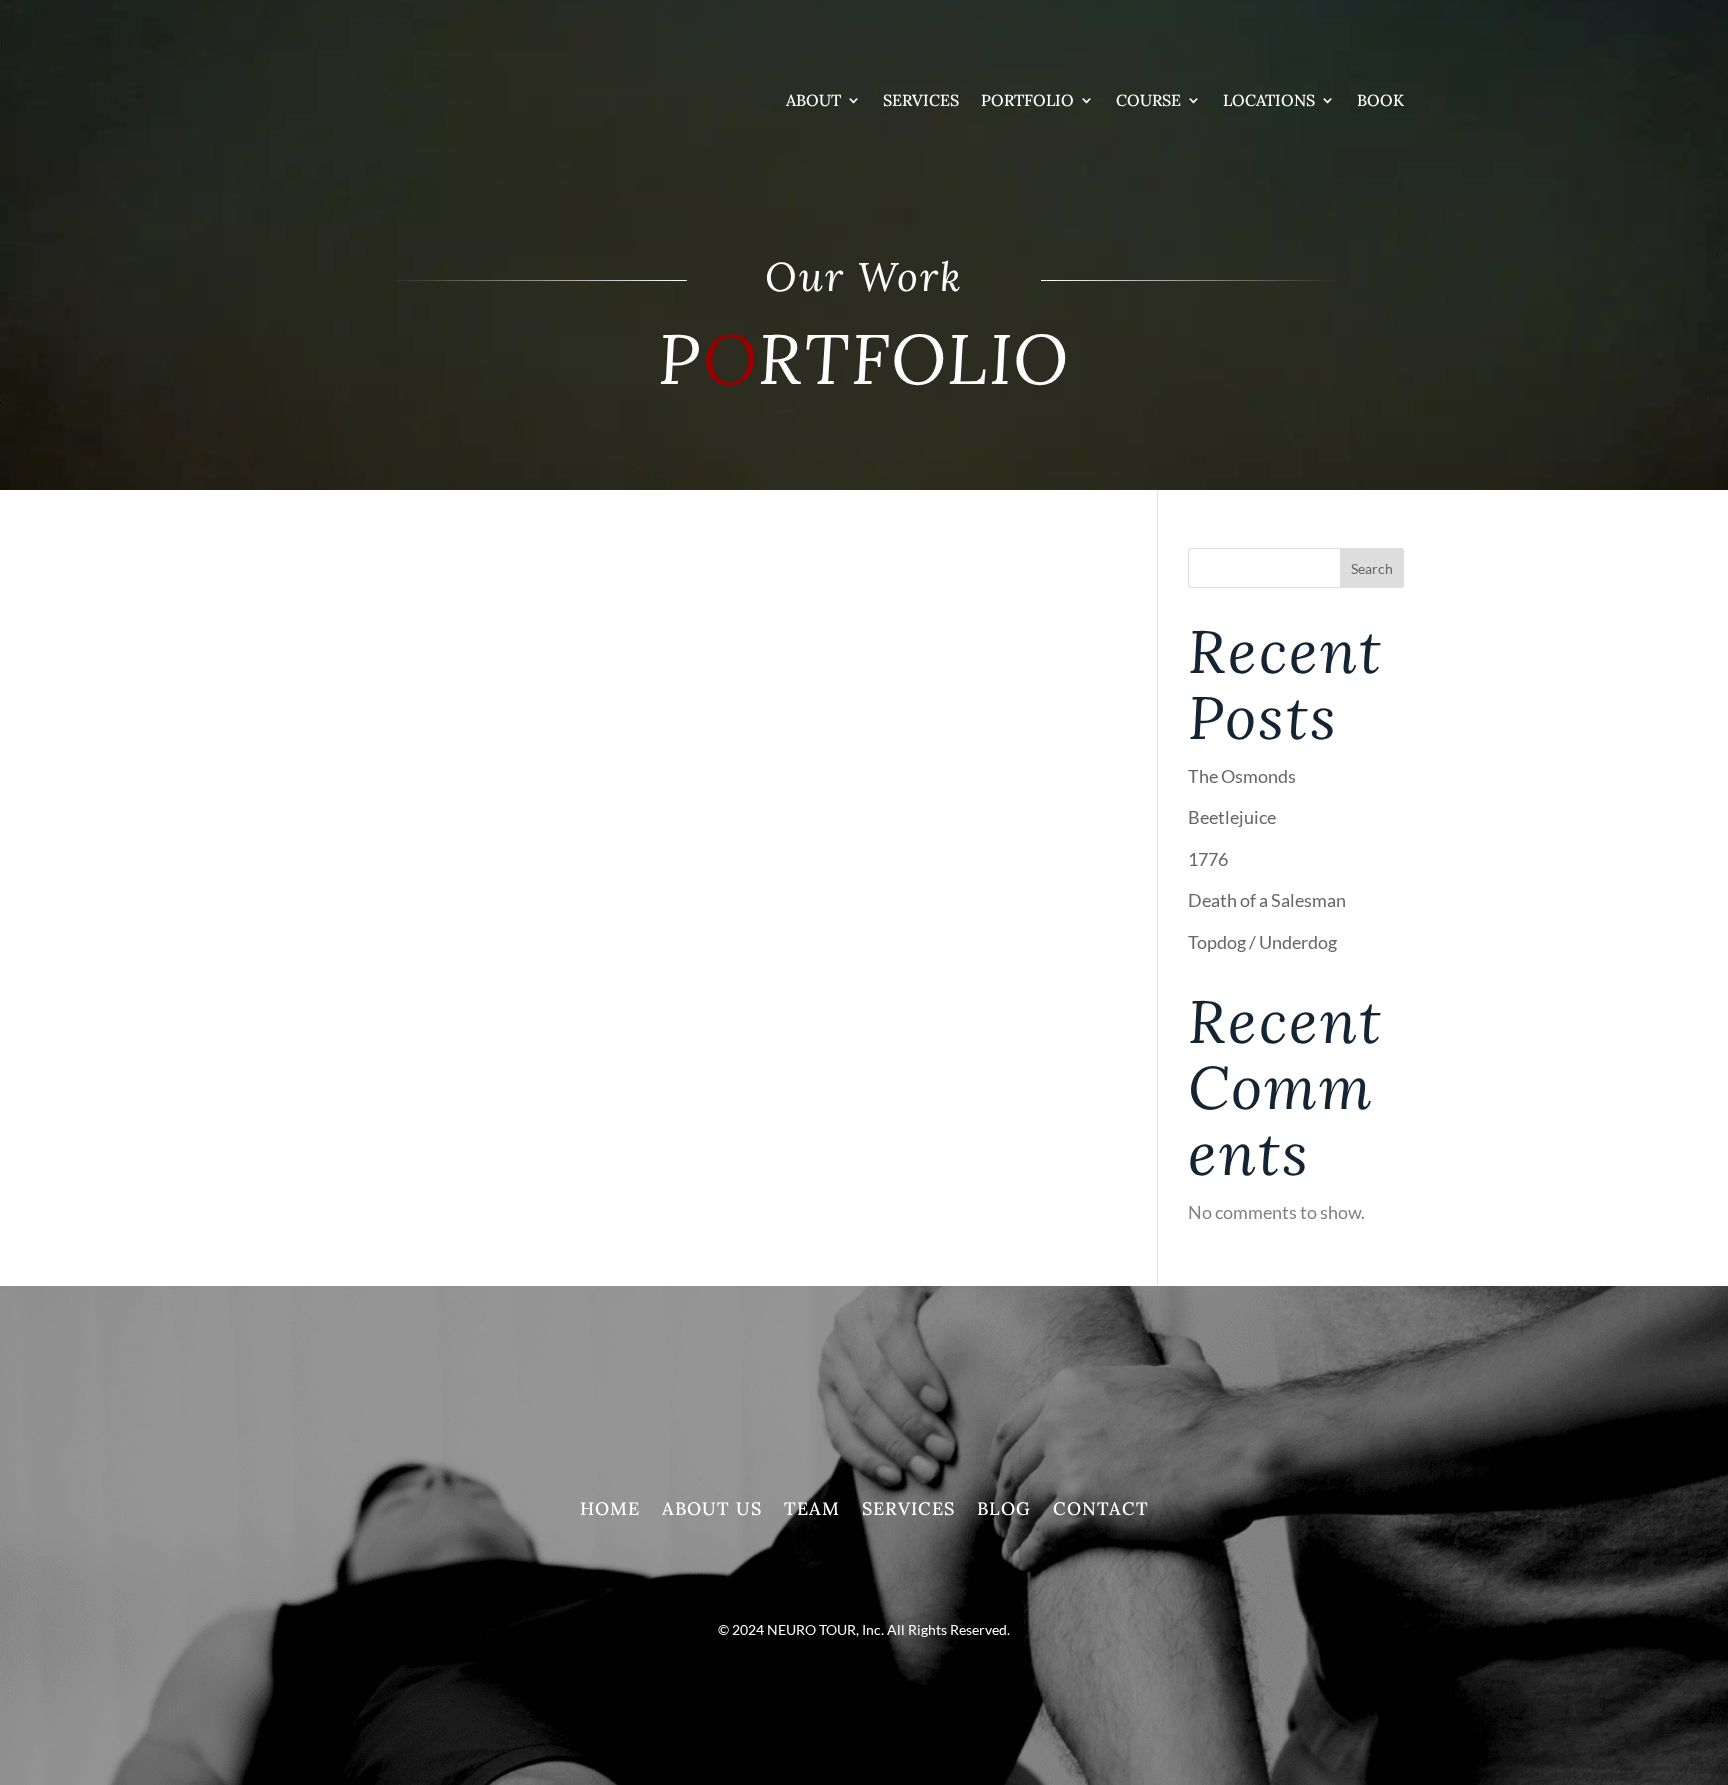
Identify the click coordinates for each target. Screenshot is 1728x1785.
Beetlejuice (1232, 817)
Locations (1269, 100)
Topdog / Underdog (1262, 942)
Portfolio (1027, 100)
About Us (712, 1511)
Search (1372, 568)
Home (610, 1511)
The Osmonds (1242, 776)
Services (921, 100)
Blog (1004, 1511)
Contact (1101, 1511)
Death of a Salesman (1267, 900)
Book (1380, 100)
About (813, 100)
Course (1148, 100)
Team (812, 1511)
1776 (1208, 859)
